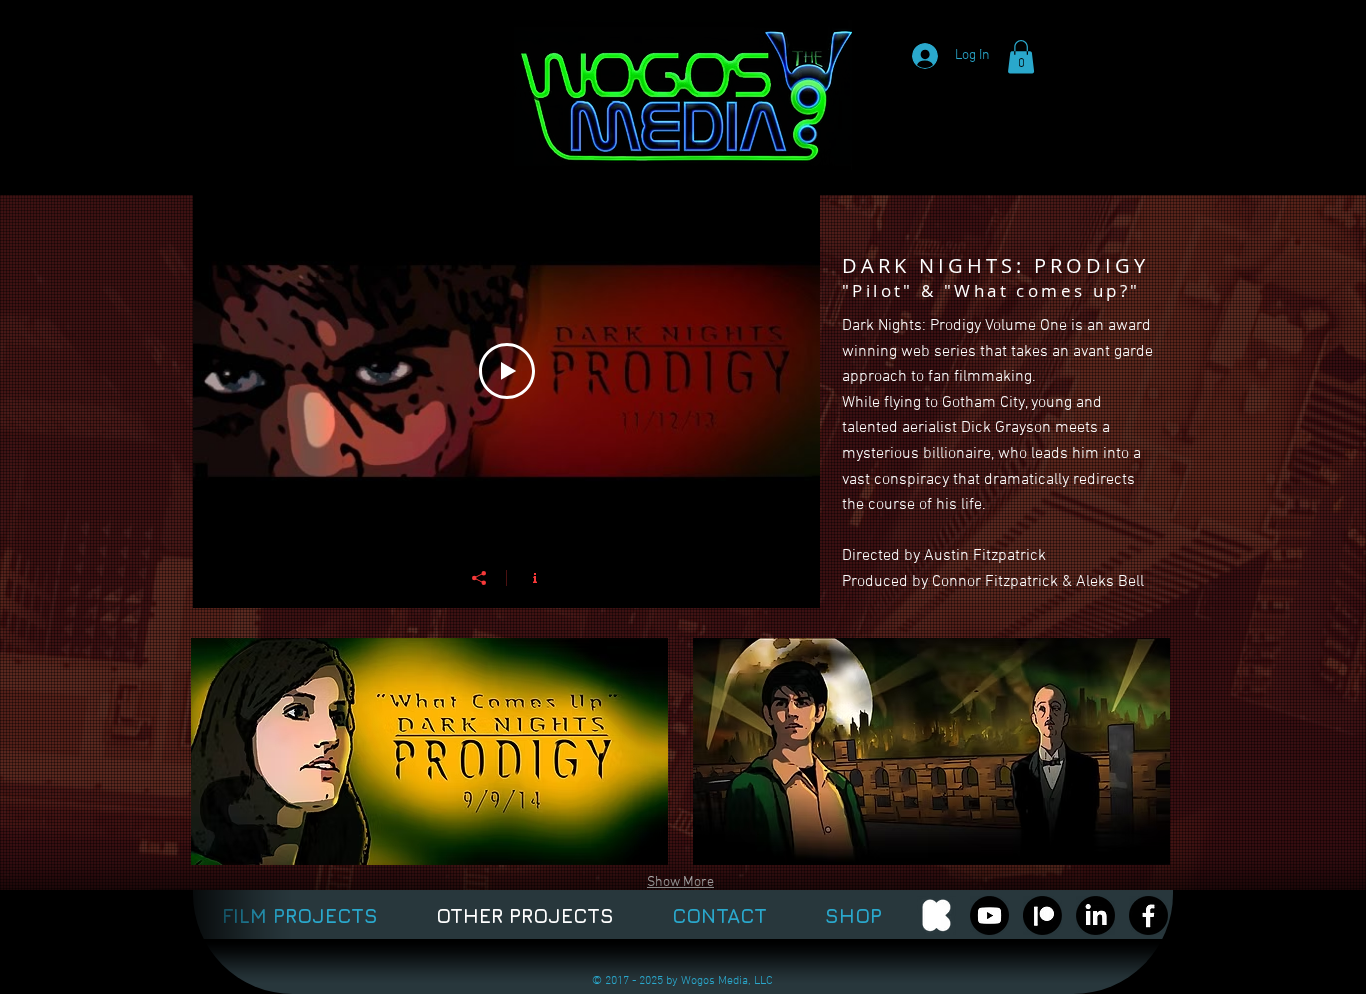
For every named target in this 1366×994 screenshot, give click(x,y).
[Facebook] (1148, 915)
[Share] (479, 578)
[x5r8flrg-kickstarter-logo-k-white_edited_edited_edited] (936, 915)
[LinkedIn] (1095, 915)
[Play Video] (507, 371)
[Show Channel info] (535, 578)
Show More (680, 882)
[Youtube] (989, 915)
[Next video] (778, 371)
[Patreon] (1042, 915)
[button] (1021, 56)
